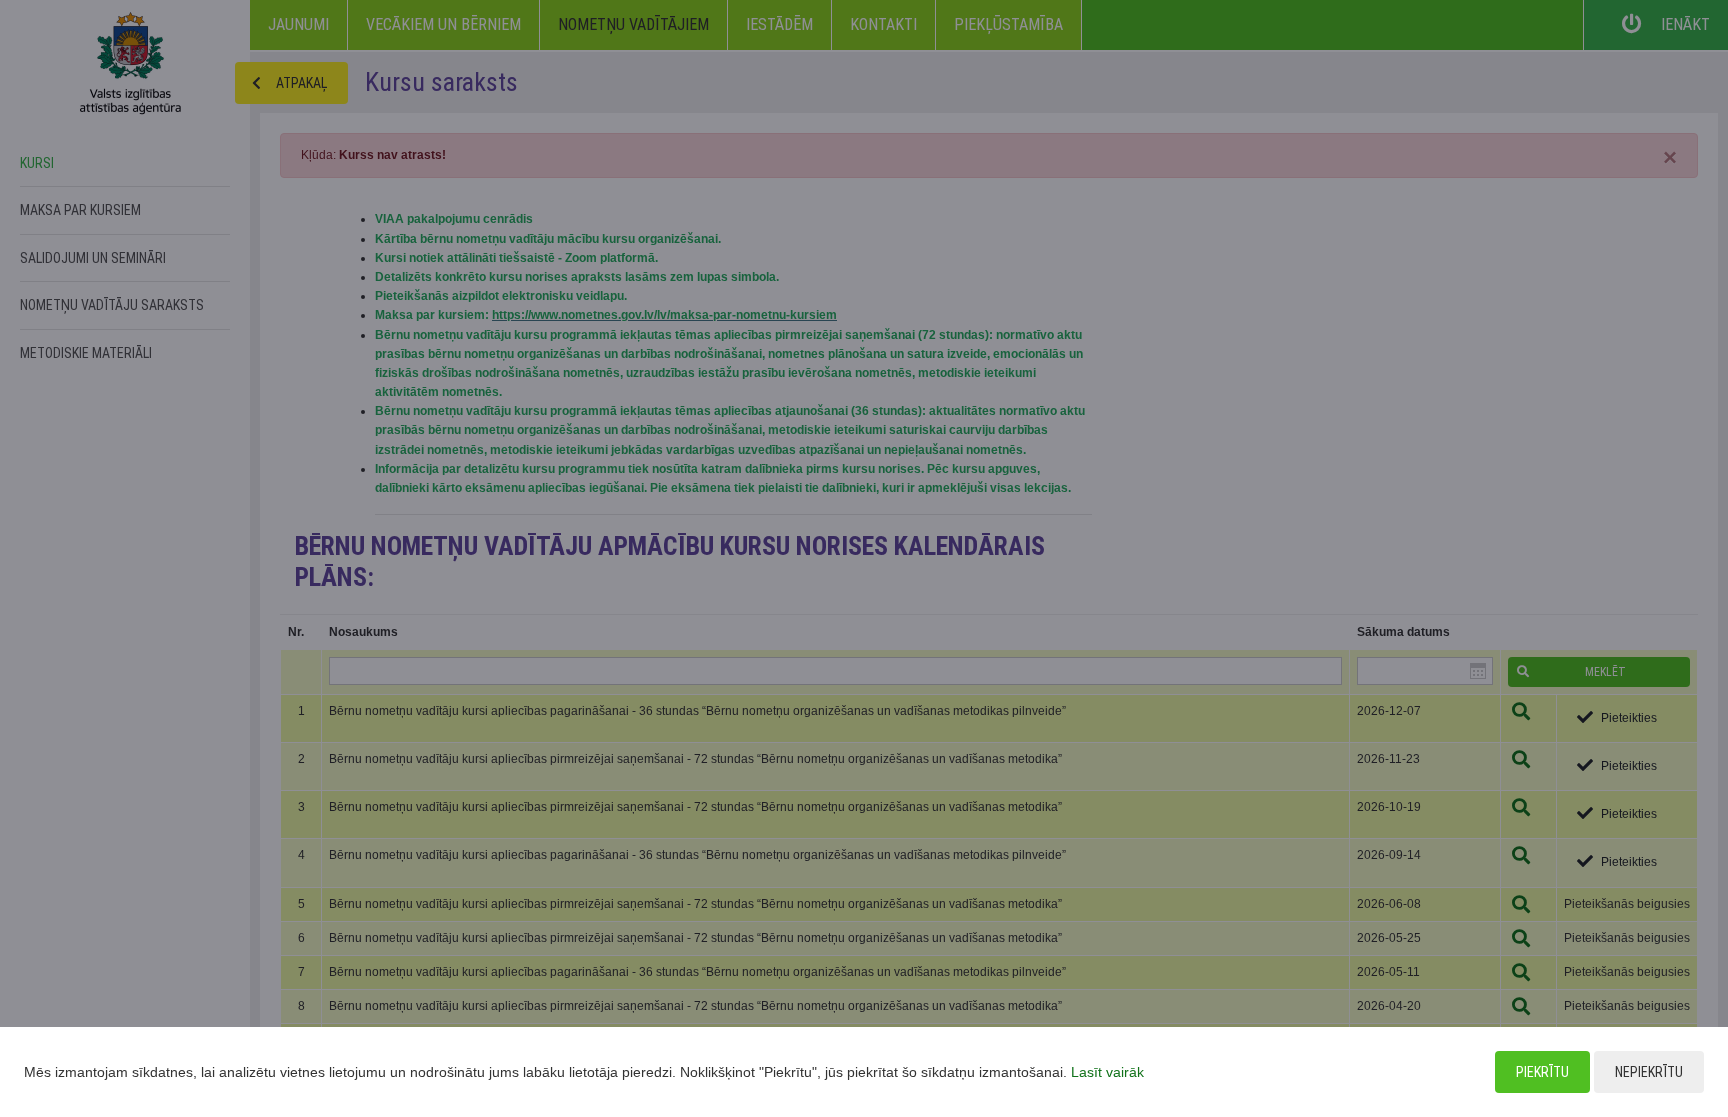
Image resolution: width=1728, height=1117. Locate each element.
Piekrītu (1542, 1072)
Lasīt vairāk (1107, 1072)
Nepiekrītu (1649, 1072)
